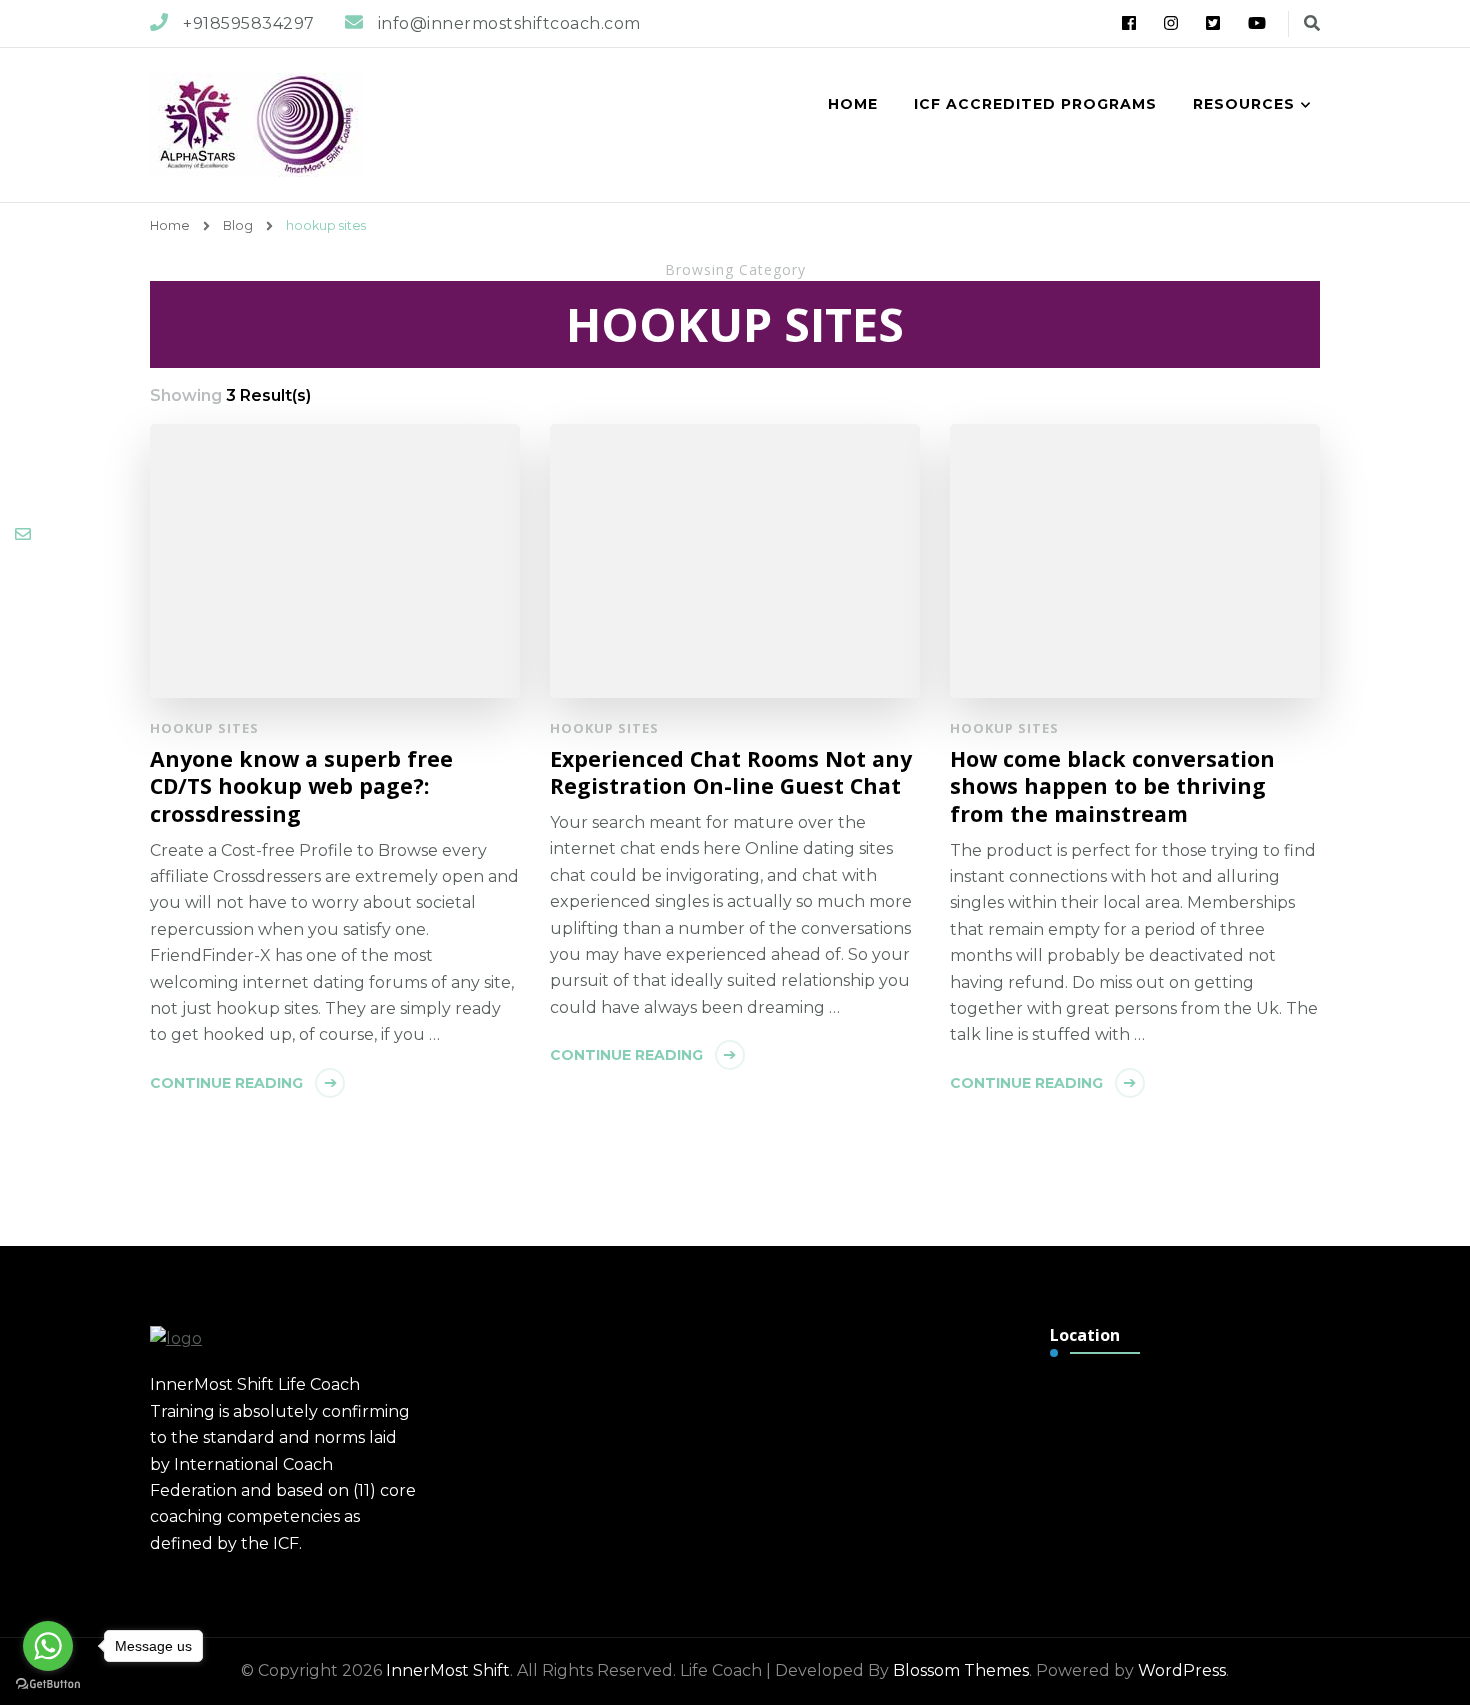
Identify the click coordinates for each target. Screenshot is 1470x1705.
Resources (1244, 104)
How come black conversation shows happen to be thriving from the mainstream (1112, 786)
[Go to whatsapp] (48, 1646)
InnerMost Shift (448, 1670)
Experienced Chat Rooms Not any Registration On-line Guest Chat (731, 772)
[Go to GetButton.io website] (48, 1684)
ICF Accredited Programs (1035, 104)
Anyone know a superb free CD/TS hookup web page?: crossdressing (301, 786)
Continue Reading (226, 1083)
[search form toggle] (1312, 23)
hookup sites (204, 728)
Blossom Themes (961, 1670)
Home (853, 104)
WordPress (1182, 1670)
